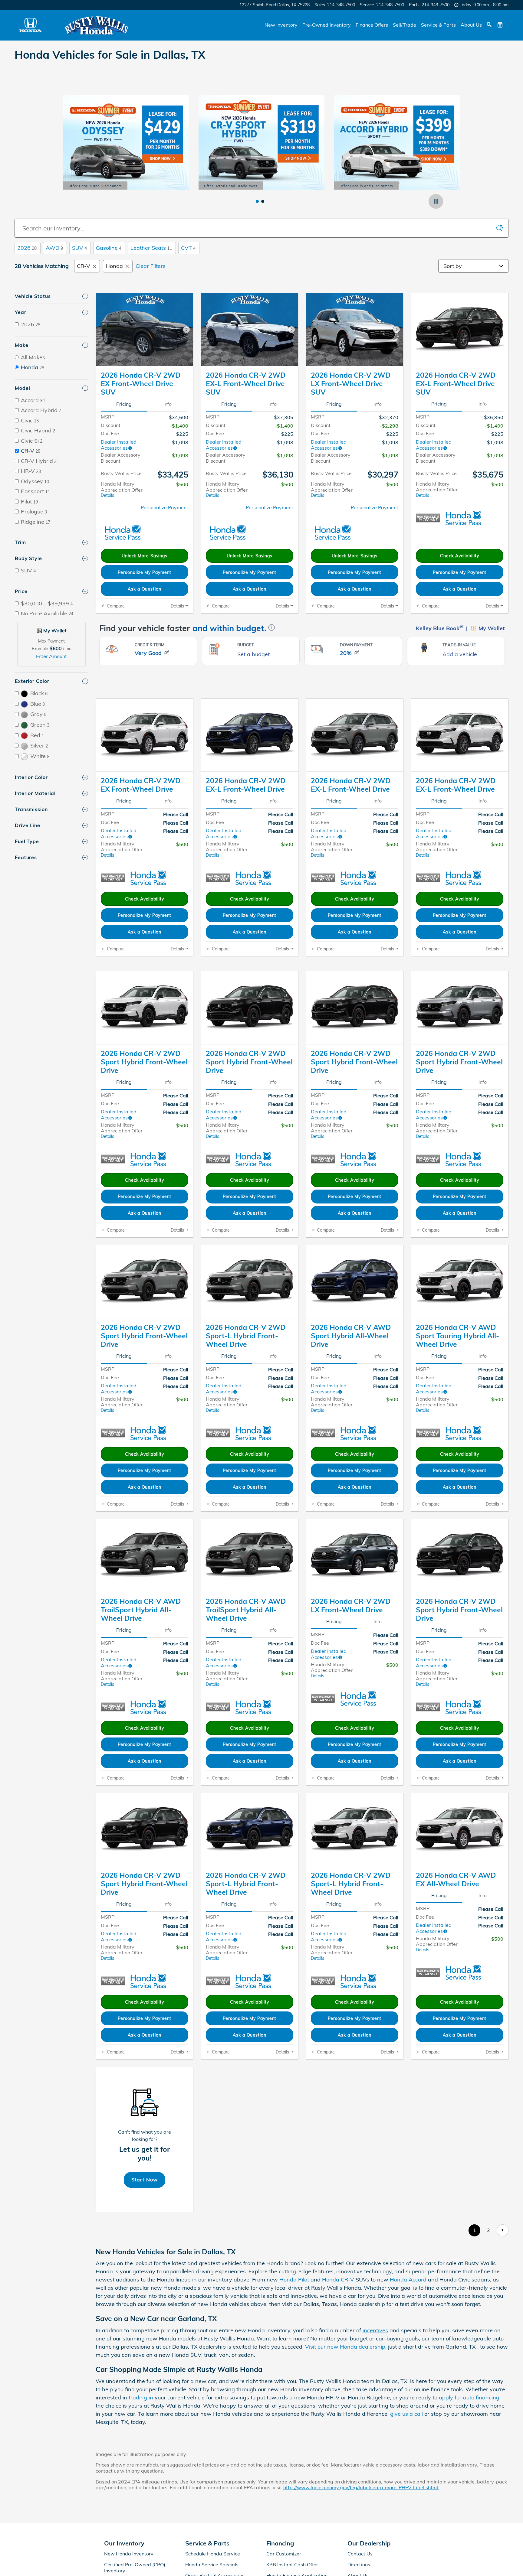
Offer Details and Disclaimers (95, 187)
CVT (188, 248)
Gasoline (109, 248)
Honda (114, 266)
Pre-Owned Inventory (327, 25)
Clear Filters (151, 266)
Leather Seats (151, 248)
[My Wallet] (500, 25)
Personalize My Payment (145, 572)
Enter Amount (51, 656)
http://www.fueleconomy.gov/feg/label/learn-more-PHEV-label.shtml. (361, 2548)
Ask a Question (145, 589)
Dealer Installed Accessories (119, 445)
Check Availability (459, 556)
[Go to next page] (503, 2290)
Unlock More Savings (145, 556)
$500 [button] (182, 484)
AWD (54, 248)
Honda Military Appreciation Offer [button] (122, 489)
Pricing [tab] (124, 404)
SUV (79, 248)
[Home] (30, 25)
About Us (471, 25)
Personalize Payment (164, 507)
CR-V (84, 266)
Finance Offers (372, 25)
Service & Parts (438, 25)
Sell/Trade (405, 25)
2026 (27, 248)
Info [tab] (168, 404)
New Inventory (281, 25)
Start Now (144, 2240)
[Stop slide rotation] (436, 201)
